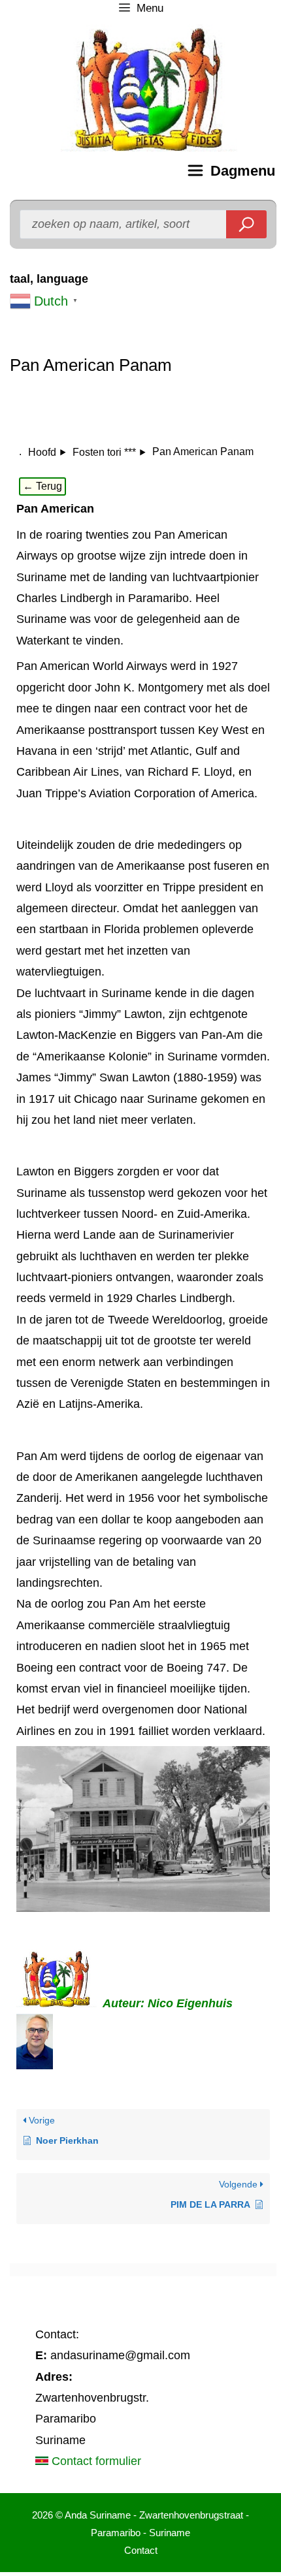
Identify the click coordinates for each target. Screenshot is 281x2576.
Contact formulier (95, 2461)
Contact (141, 2550)
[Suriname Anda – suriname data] (7, 170)
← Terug (42, 486)
